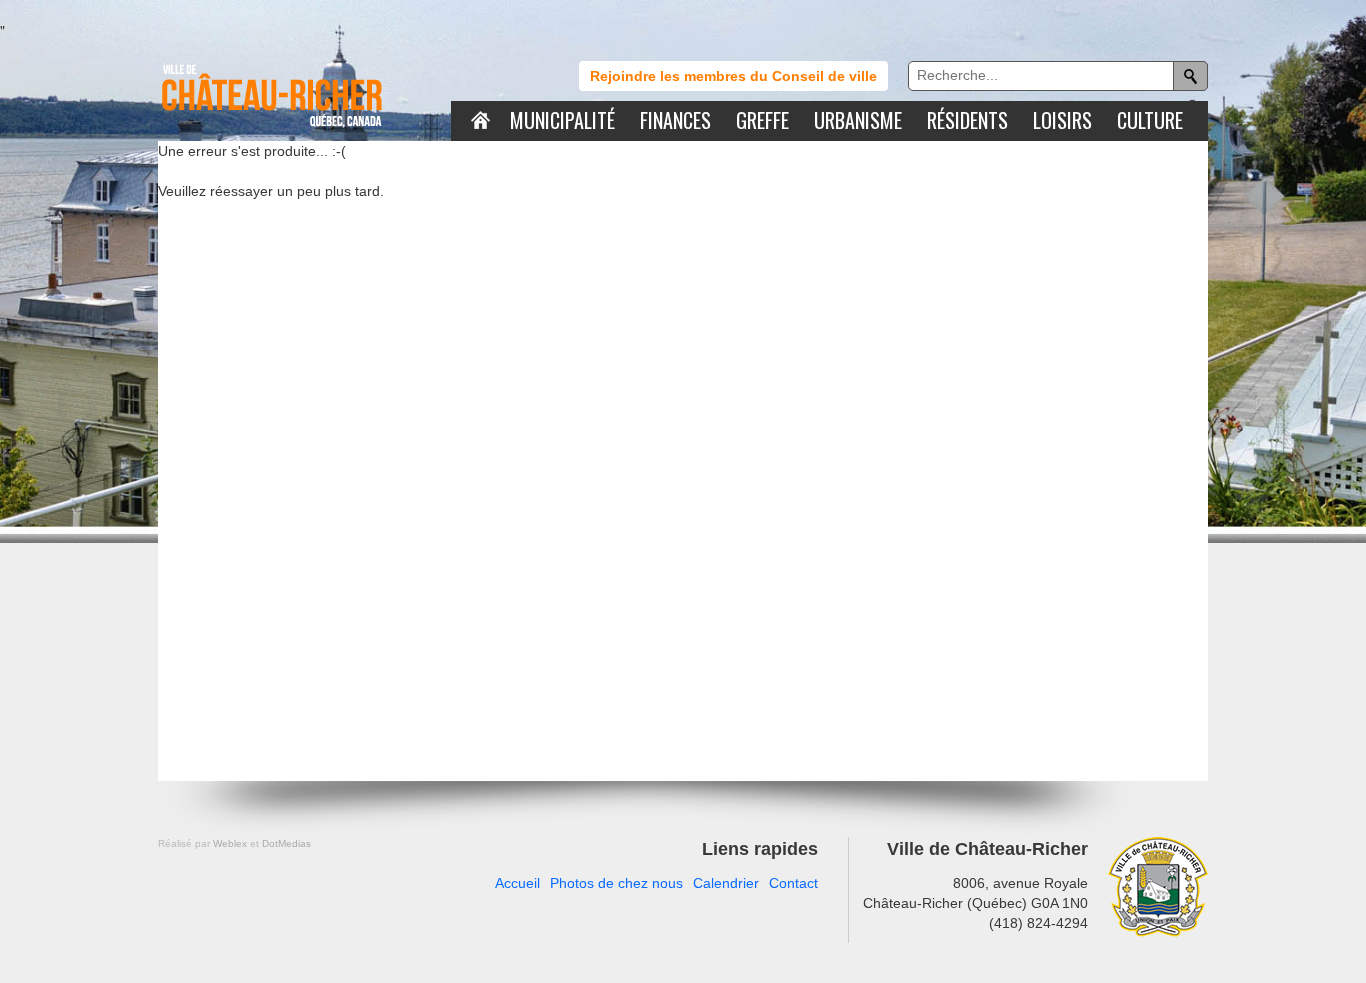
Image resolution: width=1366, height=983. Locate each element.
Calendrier (726, 883)
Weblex (230, 843)
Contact (793, 883)
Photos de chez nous (616, 883)
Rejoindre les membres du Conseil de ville (733, 76)
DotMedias (286, 843)
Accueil (517, 883)
